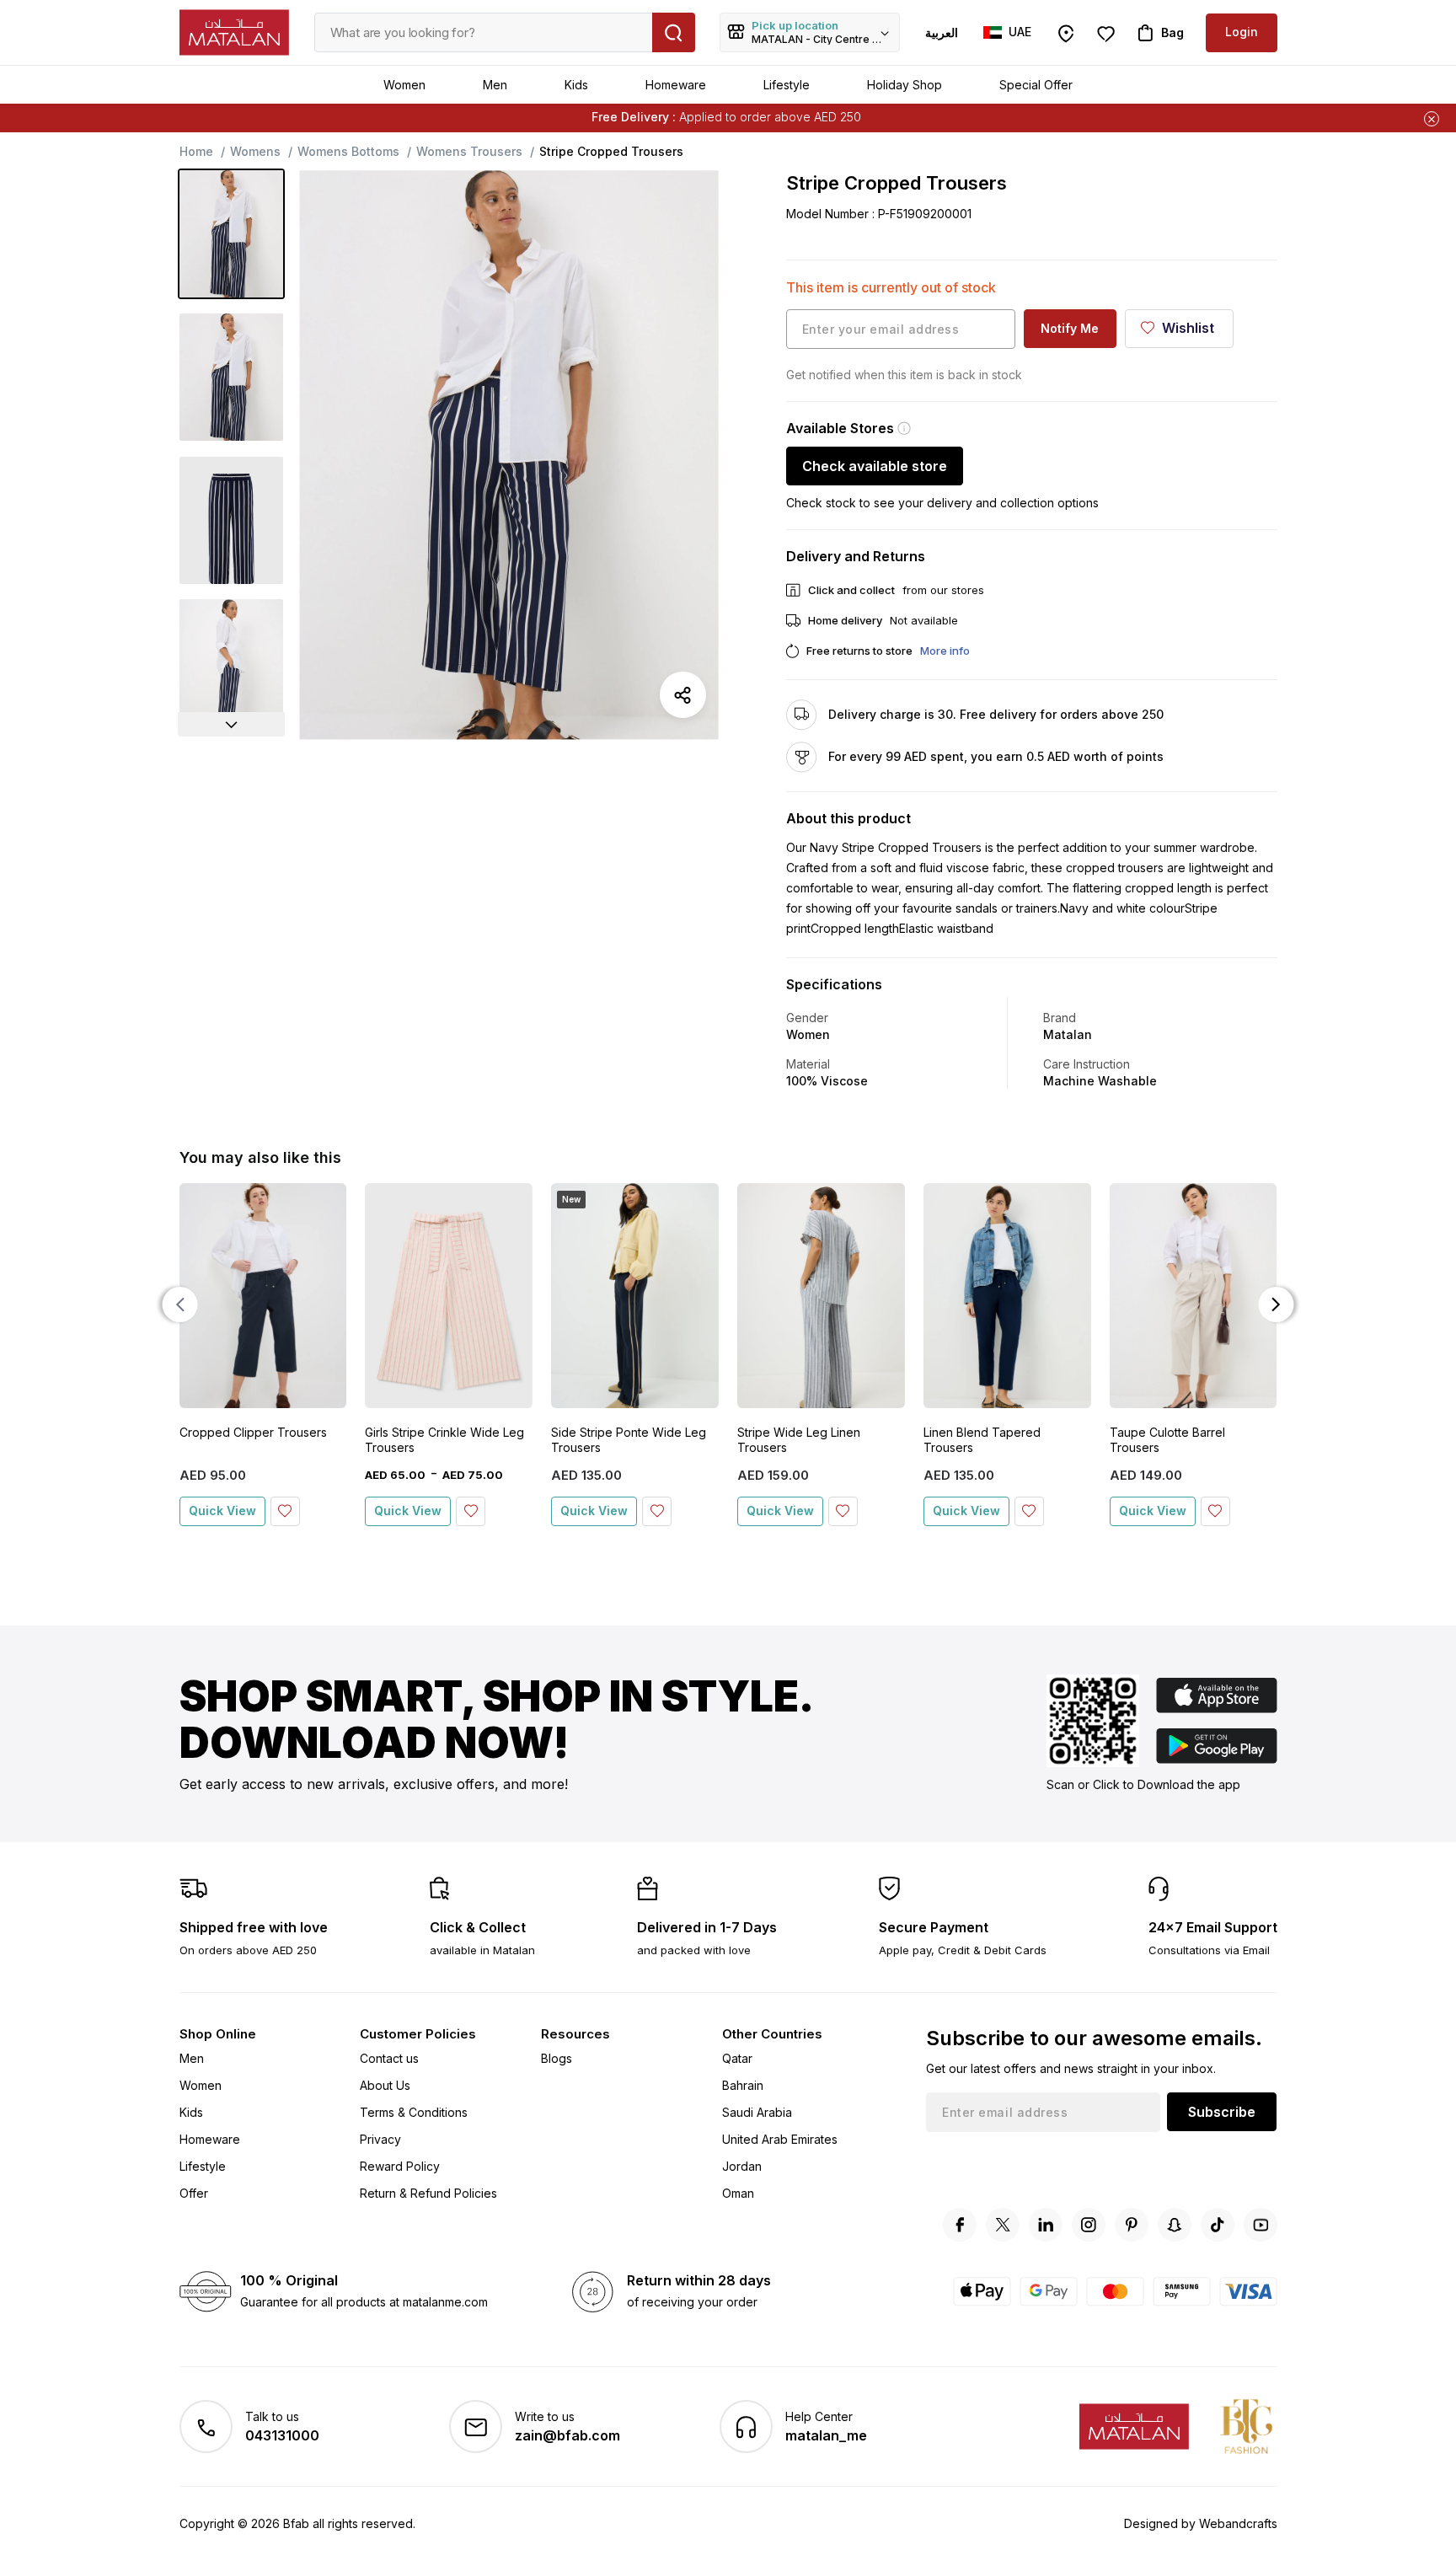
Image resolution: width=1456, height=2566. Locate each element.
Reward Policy (400, 2166)
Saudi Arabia (757, 2112)
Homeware (676, 85)
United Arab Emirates (780, 2139)
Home (196, 151)
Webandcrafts (1238, 2523)
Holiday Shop (905, 85)
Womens (255, 151)
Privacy (380, 2139)
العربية (942, 32)
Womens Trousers (469, 151)
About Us (385, 2085)
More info (945, 651)
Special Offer (1036, 85)
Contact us (389, 2058)
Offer (194, 2193)
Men (495, 85)
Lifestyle (787, 85)
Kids (576, 85)
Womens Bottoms (348, 151)
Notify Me (1070, 328)
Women (404, 85)
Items (806, 117)
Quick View (222, 1511)
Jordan (742, 2166)
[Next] (232, 724)
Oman (738, 2193)
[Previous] (180, 1304)
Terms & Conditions (414, 2112)
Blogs (557, 2058)
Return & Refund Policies (428, 2193)
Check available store (875, 466)
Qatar (737, 2058)
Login (1242, 32)
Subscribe (1222, 2112)
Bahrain (743, 2085)
